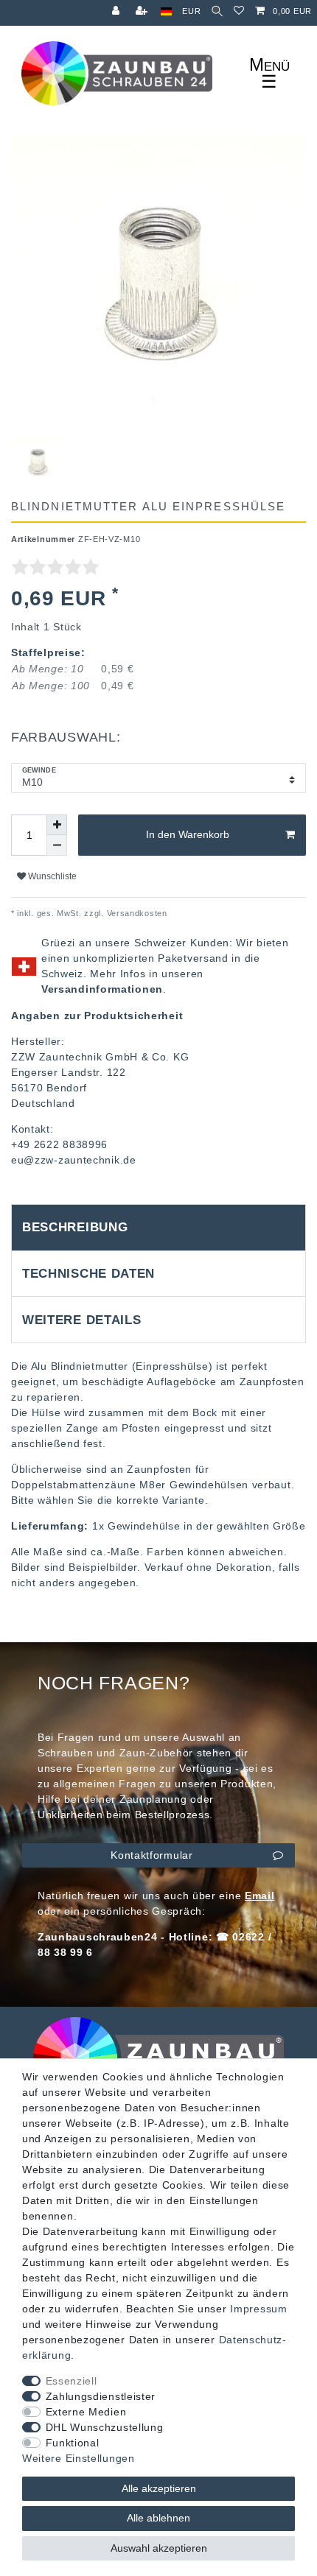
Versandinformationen (102, 989)
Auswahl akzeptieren (159, 2548)
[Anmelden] (117, 11)
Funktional (73, 2443)
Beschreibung (75, 1227)
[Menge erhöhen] (57, 825)
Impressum (258, 2309)
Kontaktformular (152, 1855)
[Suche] (217, 11)
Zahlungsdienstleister (101, 2396)
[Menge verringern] (57, 845)
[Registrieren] (143, 11)
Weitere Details (82, 1320)
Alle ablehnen (158, 2518)
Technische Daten (88, 1274)
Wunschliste (51, 876)
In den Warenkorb (188, 834)
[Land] (166, 11)
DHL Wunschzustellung (105, 2427)
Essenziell (72, 2381)
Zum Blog (19, 8)
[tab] (158, 1228)
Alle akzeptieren (159, 2488)
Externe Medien (86, 2412)
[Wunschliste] (239, 11)
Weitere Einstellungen (79, 2458)
